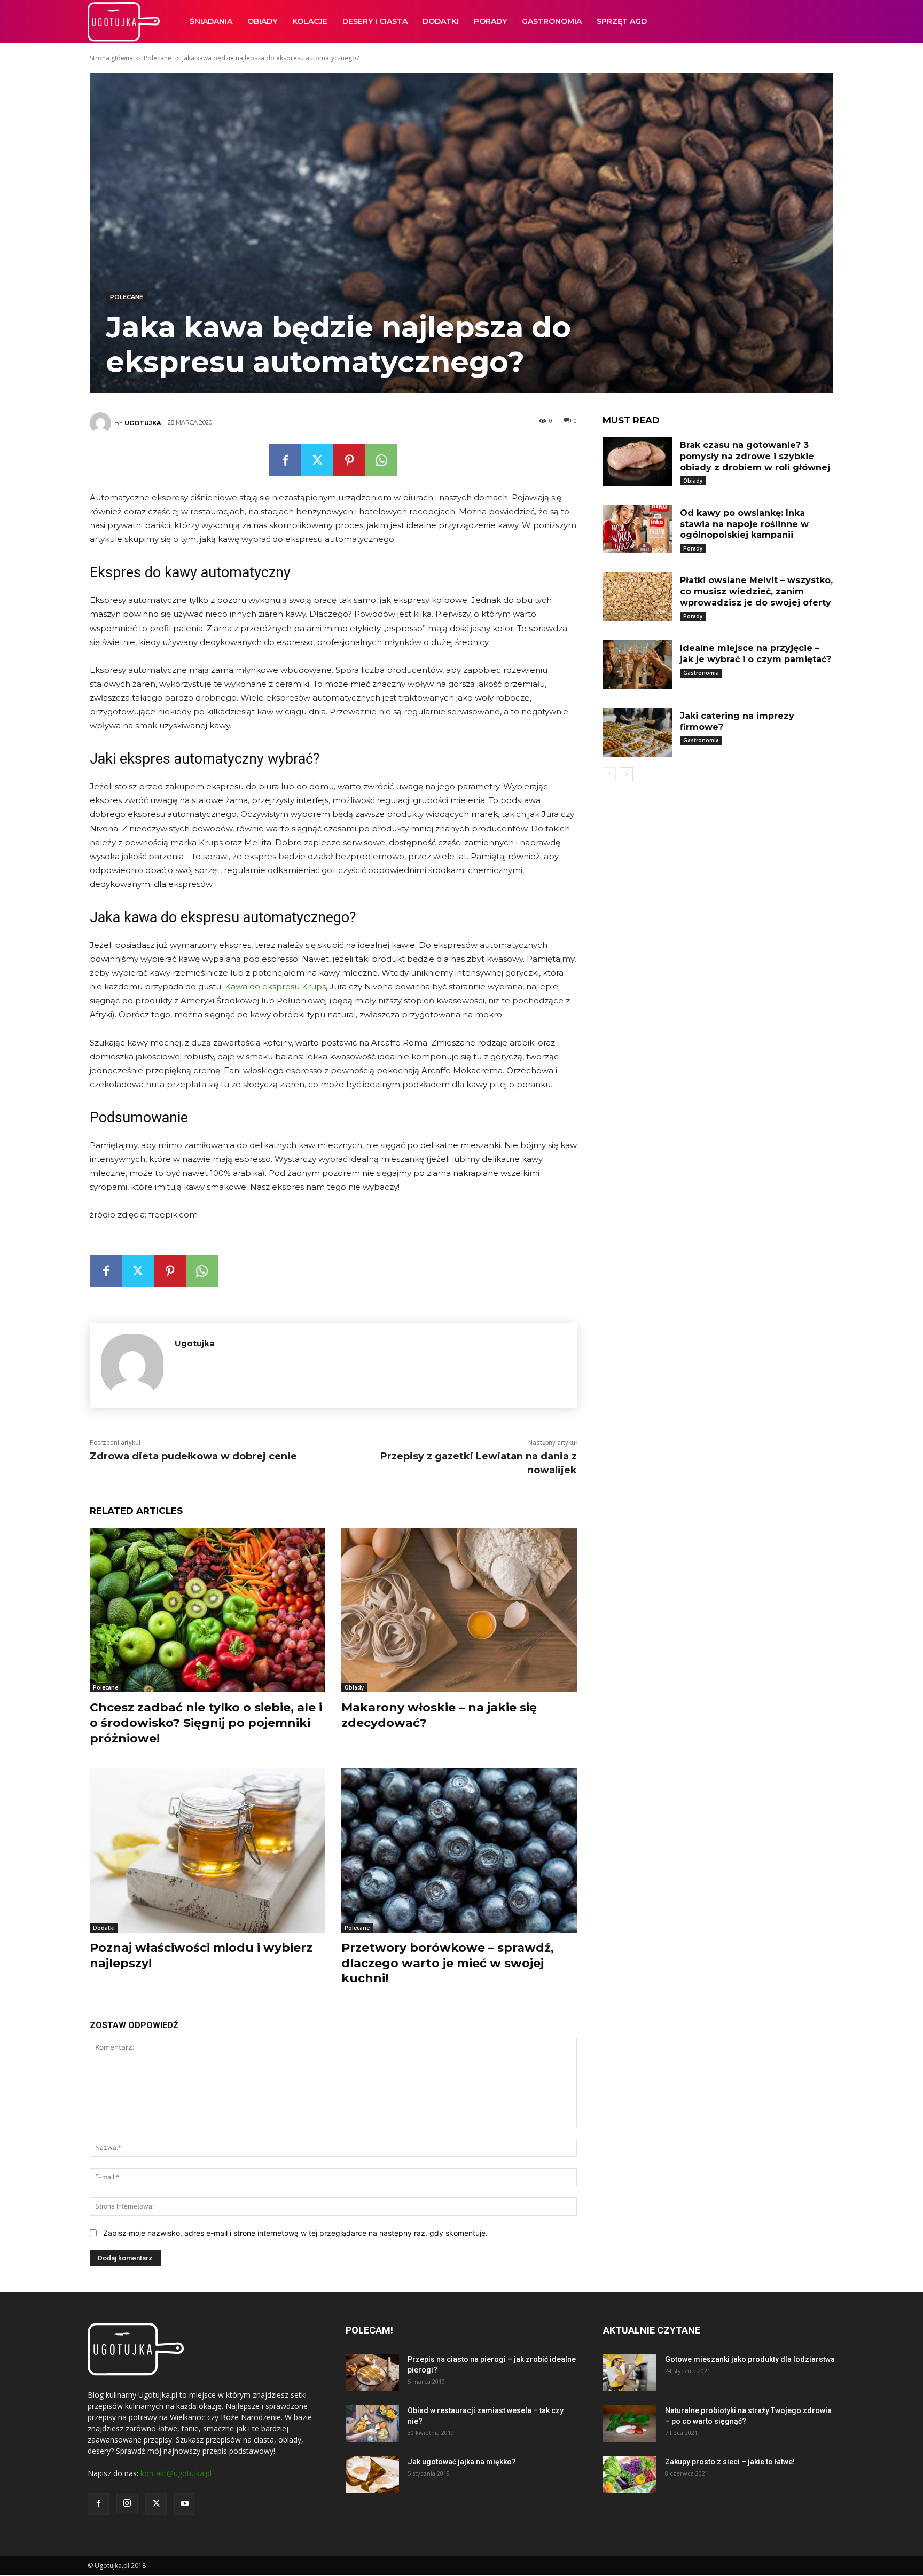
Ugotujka (143, 423)
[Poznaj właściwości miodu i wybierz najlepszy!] (208, 1850)
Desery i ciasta (375, 21)
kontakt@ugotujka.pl (176, 2473)
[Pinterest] (349, 460)
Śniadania (211, 21)
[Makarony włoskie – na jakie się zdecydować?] (459, 1610)
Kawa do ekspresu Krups (275, 987)
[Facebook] (285, 460)
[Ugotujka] (102, 423)
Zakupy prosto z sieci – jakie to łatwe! (730, 2462)
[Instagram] (127, 2503)
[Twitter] (317, 460)
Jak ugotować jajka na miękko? (462, 2462)
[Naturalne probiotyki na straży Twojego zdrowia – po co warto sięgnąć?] (630, 2424)
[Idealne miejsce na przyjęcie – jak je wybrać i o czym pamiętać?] (637, 665)
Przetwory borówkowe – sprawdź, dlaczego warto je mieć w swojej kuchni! (448, 1963)
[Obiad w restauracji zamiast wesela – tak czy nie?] (372, 2424)
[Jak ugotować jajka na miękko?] (372, 2475)
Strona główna (111, 58)
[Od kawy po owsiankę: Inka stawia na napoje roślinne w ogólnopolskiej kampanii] (637, 529)
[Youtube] (185, 2504)
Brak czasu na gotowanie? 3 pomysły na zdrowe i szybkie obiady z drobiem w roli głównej (755, 456)
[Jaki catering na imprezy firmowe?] (637, 732)
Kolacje (310, 21)
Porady (490, 21)
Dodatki (441, 21)
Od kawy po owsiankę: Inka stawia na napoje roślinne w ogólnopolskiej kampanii (744, 524)
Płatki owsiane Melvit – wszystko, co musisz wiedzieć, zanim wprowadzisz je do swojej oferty (756, 591)
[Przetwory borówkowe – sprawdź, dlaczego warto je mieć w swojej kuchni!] (459, 1850)
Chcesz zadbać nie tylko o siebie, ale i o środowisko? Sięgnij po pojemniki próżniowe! (206, 1723)
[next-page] (626, 774)
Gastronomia (552, 21)
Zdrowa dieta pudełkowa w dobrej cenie (193, 1456)
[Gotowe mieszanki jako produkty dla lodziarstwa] (630, 2372)
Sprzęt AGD (622, 21)
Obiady (262, 21)
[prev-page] (609, 774)
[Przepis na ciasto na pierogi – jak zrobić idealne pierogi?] (372, 2372)
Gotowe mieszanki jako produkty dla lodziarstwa (750, 2359)
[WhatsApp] (381, 460)
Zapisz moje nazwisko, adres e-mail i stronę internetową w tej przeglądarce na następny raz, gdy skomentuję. (295, 2233)
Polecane (158, 58)
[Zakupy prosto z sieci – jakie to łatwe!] (630, 2475)
